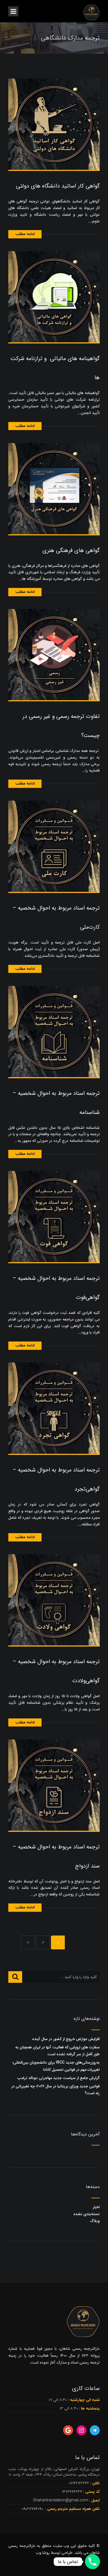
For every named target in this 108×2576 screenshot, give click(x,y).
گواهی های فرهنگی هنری (71, 550)
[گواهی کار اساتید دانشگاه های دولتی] (54, 124)
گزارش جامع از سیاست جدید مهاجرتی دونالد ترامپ (58, 2078)
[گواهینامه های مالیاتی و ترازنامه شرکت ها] (54, 296)
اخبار (96, 2207)
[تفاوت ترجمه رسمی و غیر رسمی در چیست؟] (54, 654)
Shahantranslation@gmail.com (61, 2500)
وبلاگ (95, 2221)
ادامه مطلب (25, 234)
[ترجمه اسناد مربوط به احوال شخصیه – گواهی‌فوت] (54, 1216)
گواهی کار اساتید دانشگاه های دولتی (58, 186)
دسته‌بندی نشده (87, 2214)
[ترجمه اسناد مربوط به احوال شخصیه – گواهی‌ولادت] (54, 1600)
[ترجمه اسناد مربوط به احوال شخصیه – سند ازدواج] (54, 1785)
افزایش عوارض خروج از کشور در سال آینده (66, 2039)
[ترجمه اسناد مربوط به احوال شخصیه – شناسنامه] (54, 1031)
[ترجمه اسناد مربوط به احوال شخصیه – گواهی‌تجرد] (54, 1408)
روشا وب (43, 2553)
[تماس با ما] (92, 2562)
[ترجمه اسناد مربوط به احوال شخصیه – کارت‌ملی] (54, 846)
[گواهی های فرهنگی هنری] (54, 488)
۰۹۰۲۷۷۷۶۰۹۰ (33, 2509)
